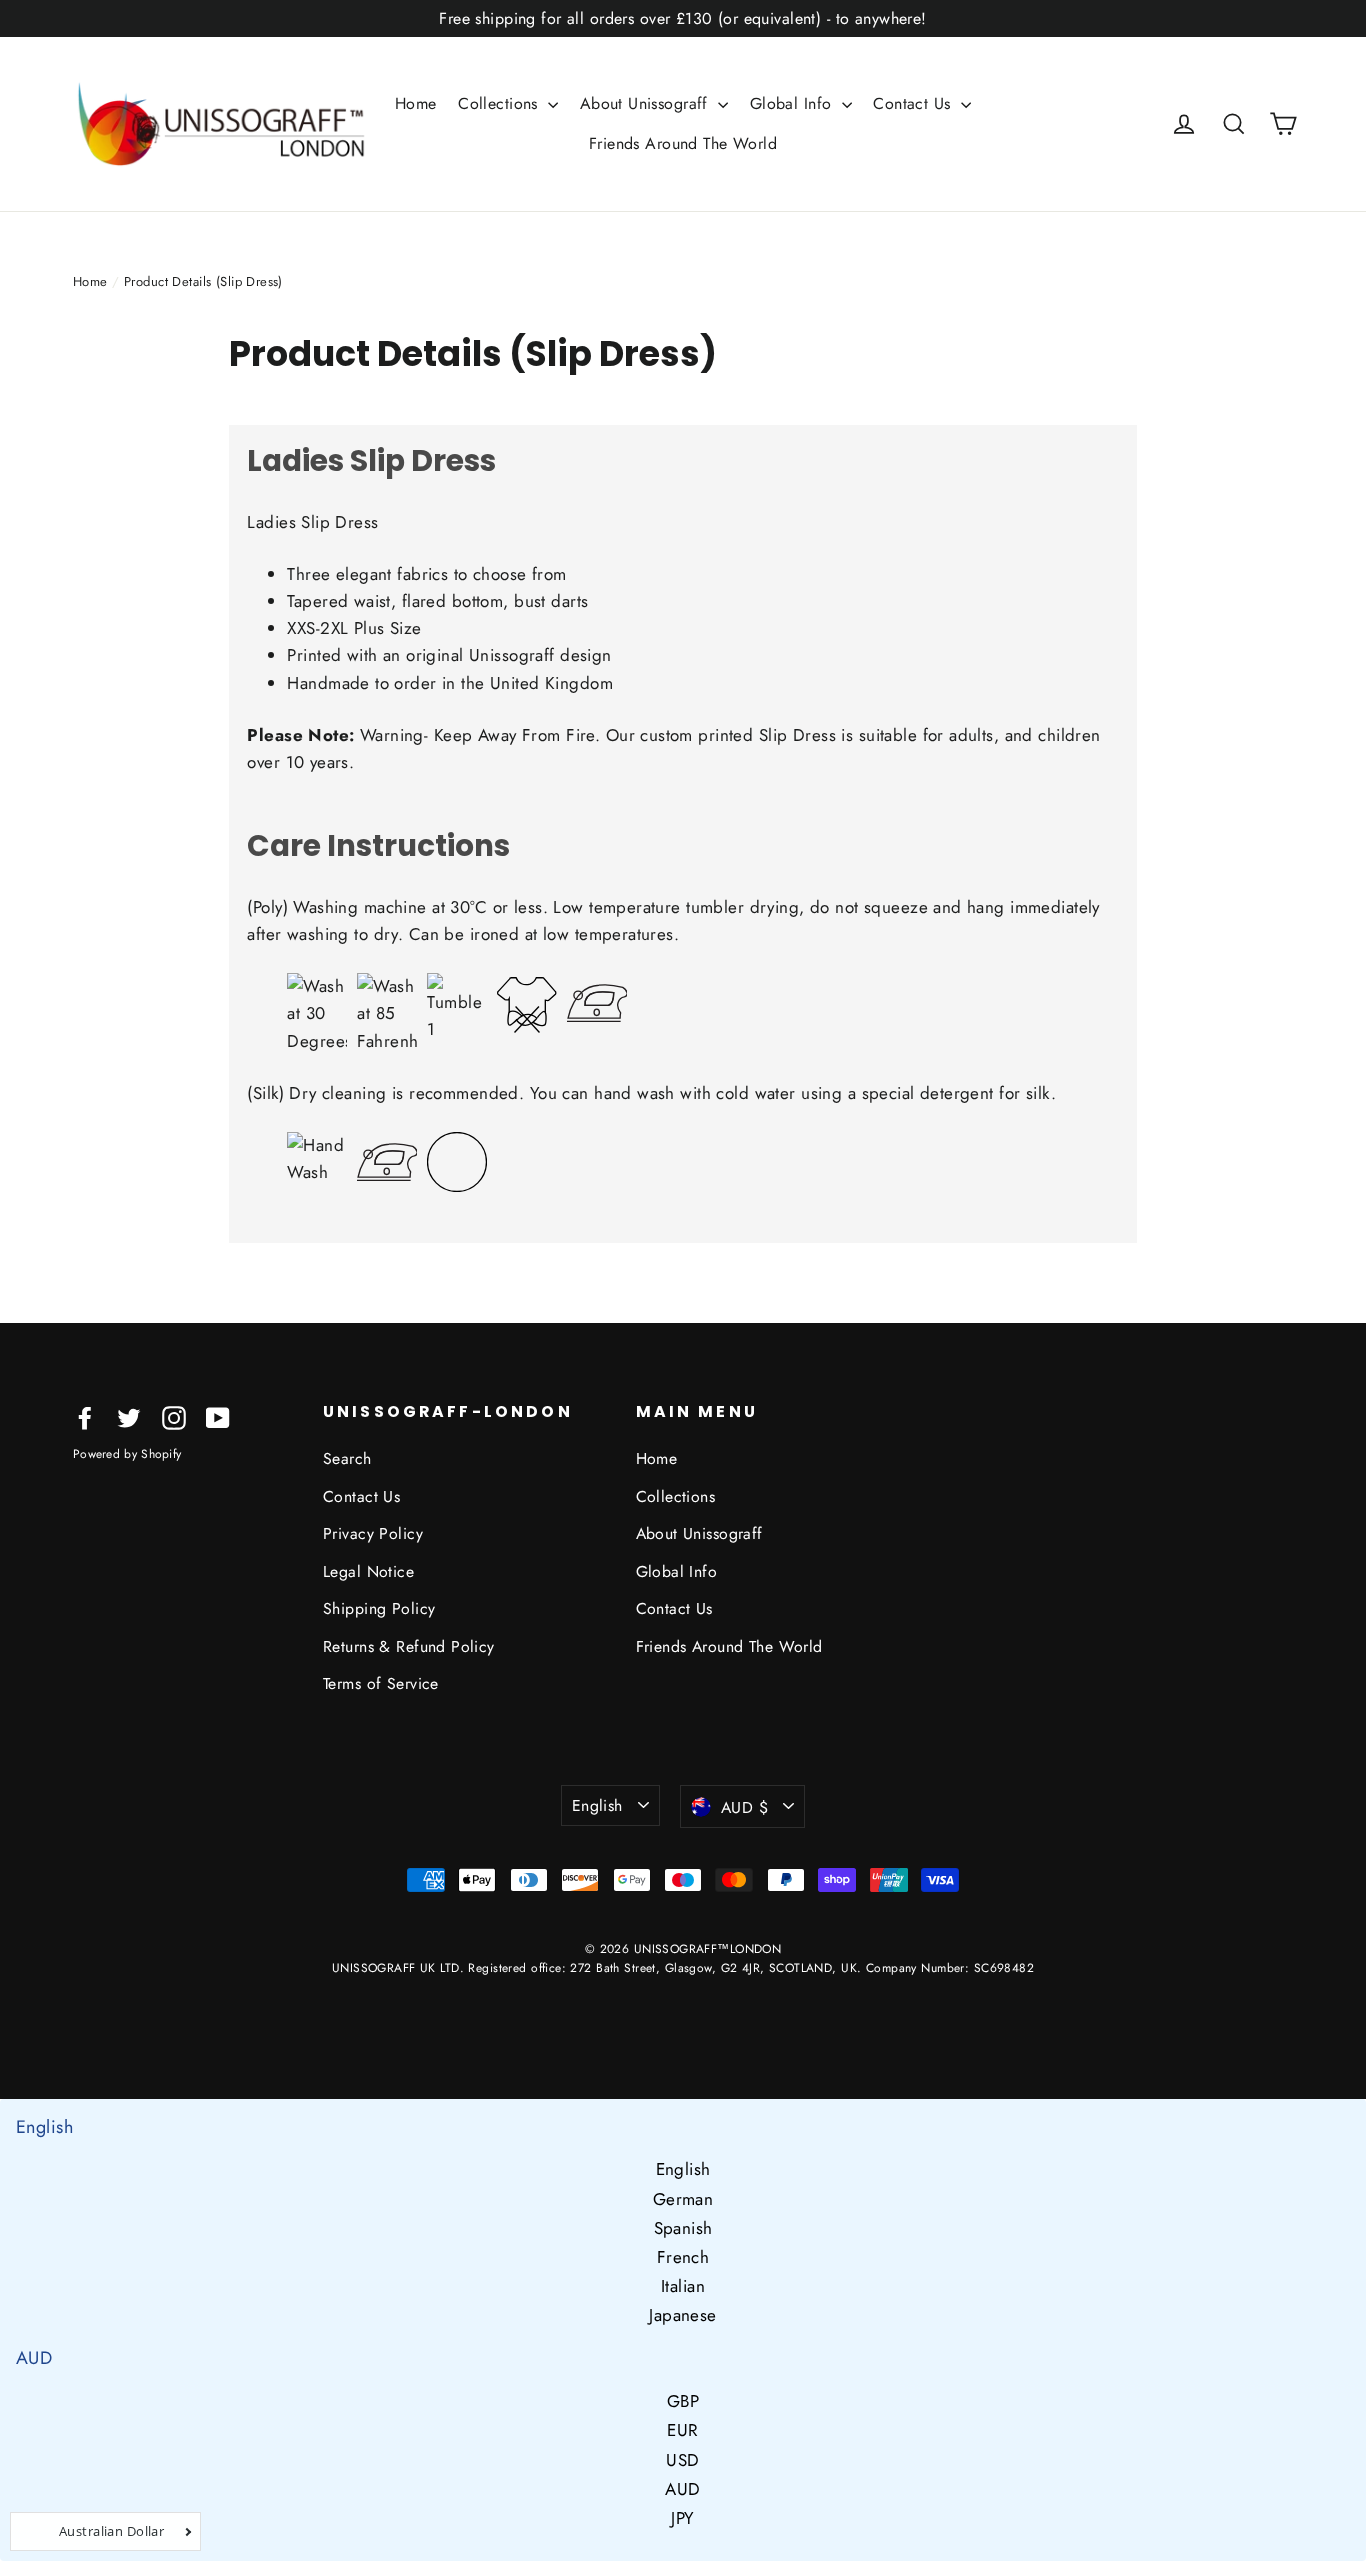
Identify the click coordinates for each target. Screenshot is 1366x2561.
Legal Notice (368, 1571)
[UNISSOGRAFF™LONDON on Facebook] (85, 1416)
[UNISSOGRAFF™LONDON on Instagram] (174, 1416)
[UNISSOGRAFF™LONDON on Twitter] (129, 1416)
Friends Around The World (683, 143)
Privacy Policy (373, 1533)
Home (416, 103)
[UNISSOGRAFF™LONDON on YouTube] (218, 1416)
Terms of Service (381, 1683)
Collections (500, 103)
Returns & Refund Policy (409, 1646)
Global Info (793, 103)
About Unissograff (647, 103)
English (597, 1805)
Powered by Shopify (127, 1454)
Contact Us (914, 103)
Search (347, 1458)
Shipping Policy (379, 1608)
